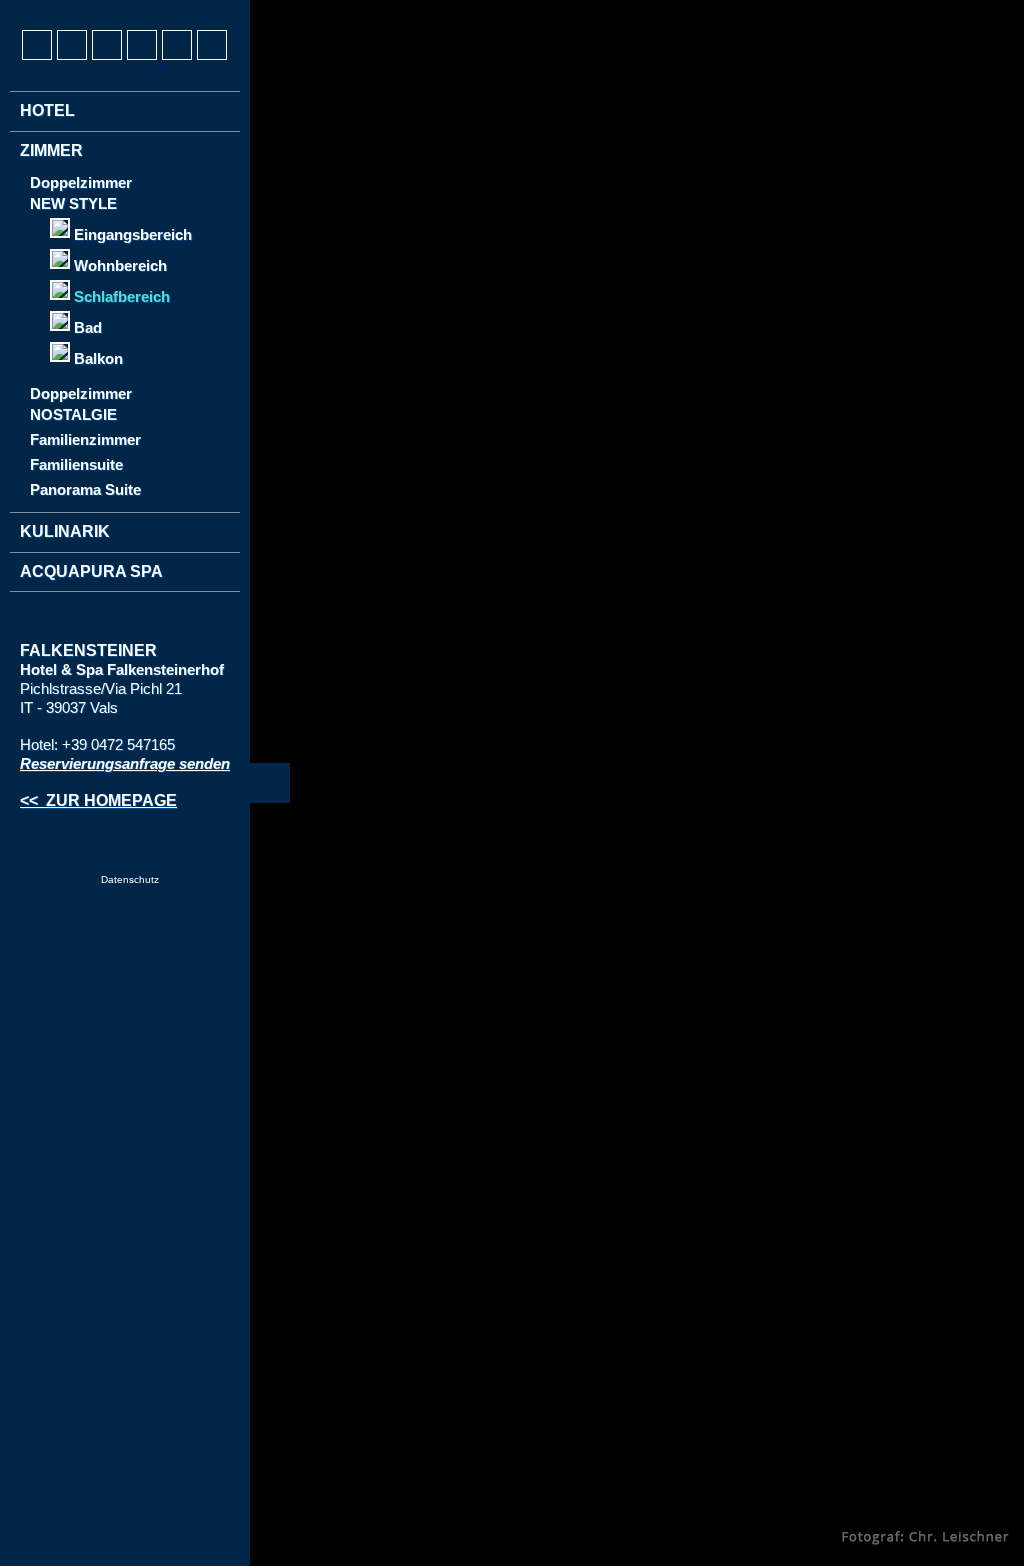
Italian (110, 11)
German (36, 11)
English (73, 11)
